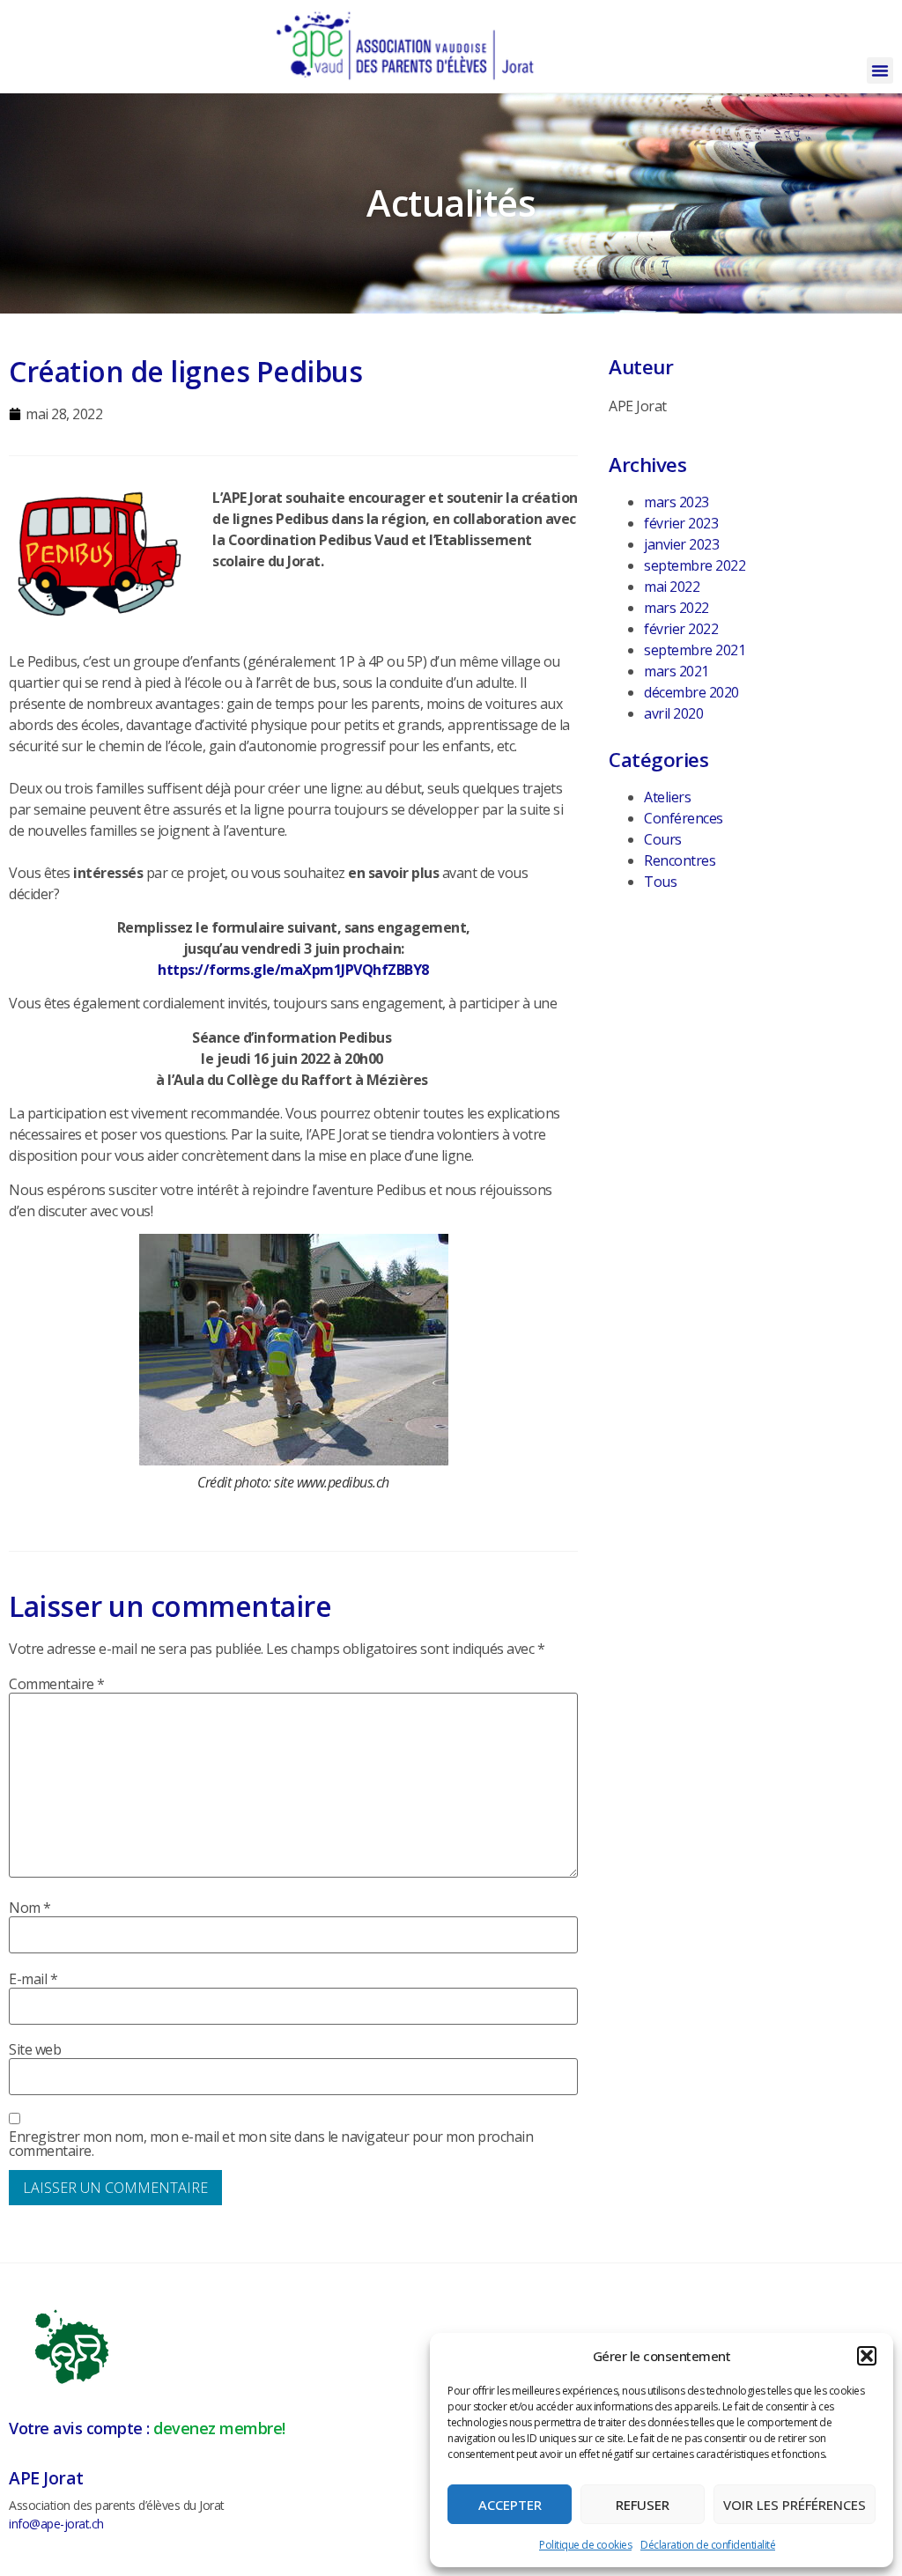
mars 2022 (676, 608)
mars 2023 (676, 502)
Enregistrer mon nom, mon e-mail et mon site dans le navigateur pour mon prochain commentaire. (271, 2144)
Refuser (643, 2505)
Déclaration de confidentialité (708, 2545)
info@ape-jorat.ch (56, 2524)
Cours (663, 839)
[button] (867, 2356)
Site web (35, 2049)
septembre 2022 (695, 565)
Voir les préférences (795, 2505)
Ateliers (667, 797)
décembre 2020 (691, 692)
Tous (660, 882)
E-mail (33, 1979)
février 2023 (681, 523)
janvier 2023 (681, 544)
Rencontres (680, 860)
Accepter (510, 2505)
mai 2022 (672, 587)
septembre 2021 (695, 650)
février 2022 (681, 629)
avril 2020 (673, 713)
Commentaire (57, 1684)
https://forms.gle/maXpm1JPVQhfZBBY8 (293, 970)
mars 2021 (676, 671)
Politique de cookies (585, 2545)
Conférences (684, 818)
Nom (30, 1908)
